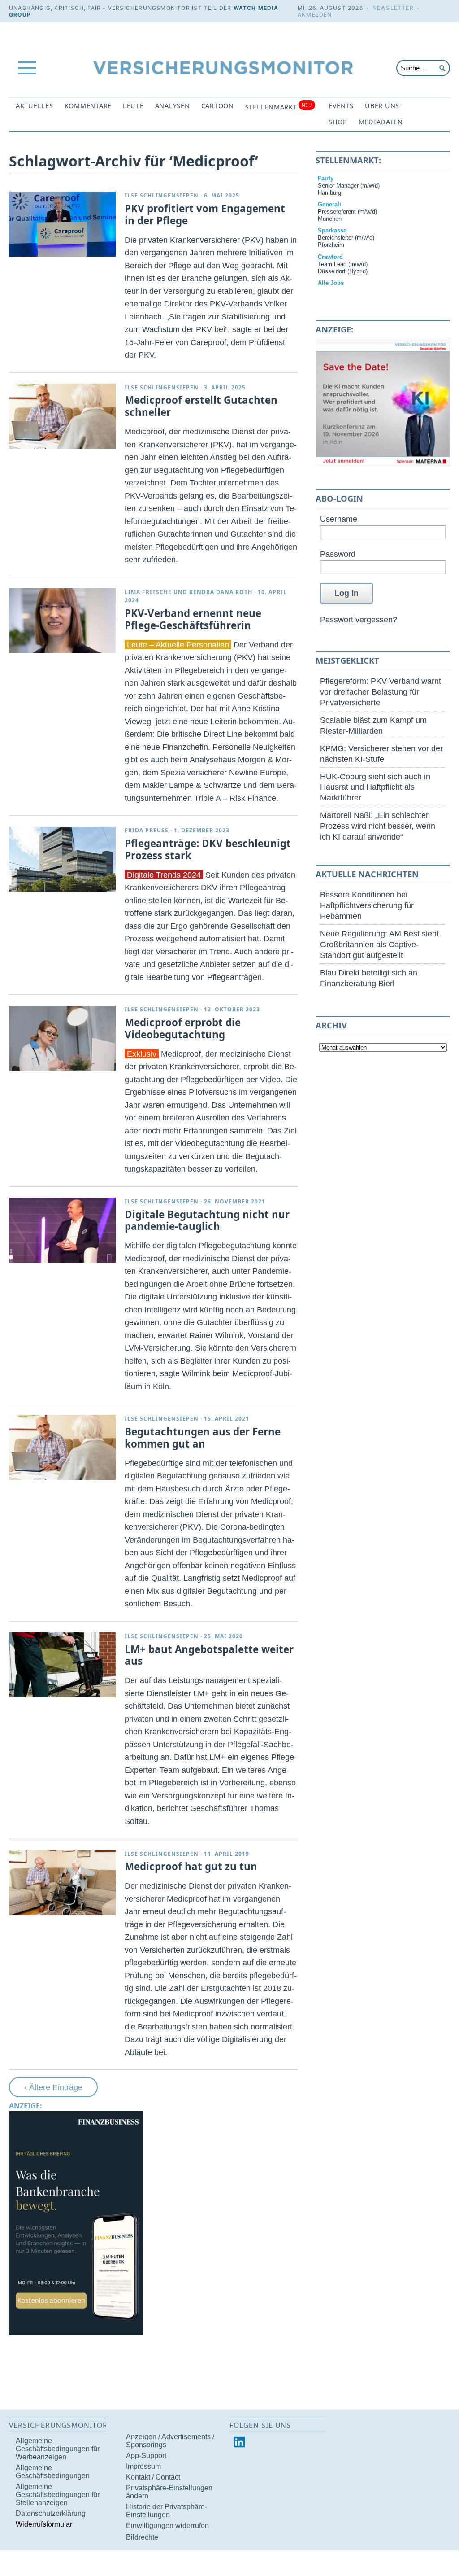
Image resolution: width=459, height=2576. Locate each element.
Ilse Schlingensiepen (162, 195)
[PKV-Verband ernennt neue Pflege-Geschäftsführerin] (62, 621)
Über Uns (382, 106)
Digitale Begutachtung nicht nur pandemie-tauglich (207, 1220)
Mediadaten (381, 122)
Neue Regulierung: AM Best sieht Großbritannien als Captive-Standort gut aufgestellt (379, 944)
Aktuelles (35, 106)
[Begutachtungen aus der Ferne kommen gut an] (62, 1447)
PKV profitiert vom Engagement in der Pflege (205, 214)
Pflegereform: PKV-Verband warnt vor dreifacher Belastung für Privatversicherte (381, 692)
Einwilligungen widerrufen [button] (167, 2526)
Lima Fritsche (148, 592)
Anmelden (315, 15)
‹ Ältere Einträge (53, 2087)
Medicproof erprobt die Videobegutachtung (183, 1028)
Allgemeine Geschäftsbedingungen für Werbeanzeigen (58, 2449)
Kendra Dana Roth (221, 592)
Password (338, 554)
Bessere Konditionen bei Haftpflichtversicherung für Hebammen (367, 905)
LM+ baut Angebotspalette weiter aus (209, 1655)
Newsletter (393, 8)
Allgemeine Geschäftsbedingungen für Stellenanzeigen (58, 2495)
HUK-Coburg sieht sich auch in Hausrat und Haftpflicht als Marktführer (375, 787)
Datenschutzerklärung (51, 2513)
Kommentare (88, 106)
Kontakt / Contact (153, 2477)
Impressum (143, 2466)
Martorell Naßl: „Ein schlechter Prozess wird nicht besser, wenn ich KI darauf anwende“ (378, 826)
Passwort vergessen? (359, 619)
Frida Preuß (147, 830)
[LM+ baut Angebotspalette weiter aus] (62, 1665)
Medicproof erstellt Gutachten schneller (201, 406)
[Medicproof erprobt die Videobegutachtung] (62, 1038)
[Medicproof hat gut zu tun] (62, 1883)
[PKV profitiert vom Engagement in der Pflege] (62, 224)
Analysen (173, 106)
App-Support (146, 2456)
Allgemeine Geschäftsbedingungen (53, 2472)
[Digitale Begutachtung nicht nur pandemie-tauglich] (62, 1230)
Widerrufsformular (44, 2524)
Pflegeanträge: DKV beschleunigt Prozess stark (208, 849)
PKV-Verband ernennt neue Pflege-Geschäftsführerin (193, 619)
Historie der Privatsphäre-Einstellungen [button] (167, 2511)
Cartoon (218, 106)
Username (339, 519)
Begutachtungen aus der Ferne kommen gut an (203, 1438)
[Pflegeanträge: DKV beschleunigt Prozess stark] (62, 859)
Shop (338, 122)
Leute (133, 106)
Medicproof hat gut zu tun (191, 1866)
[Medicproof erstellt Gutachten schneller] (62, 416)
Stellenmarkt (279, 107)
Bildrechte (142, 2537)
